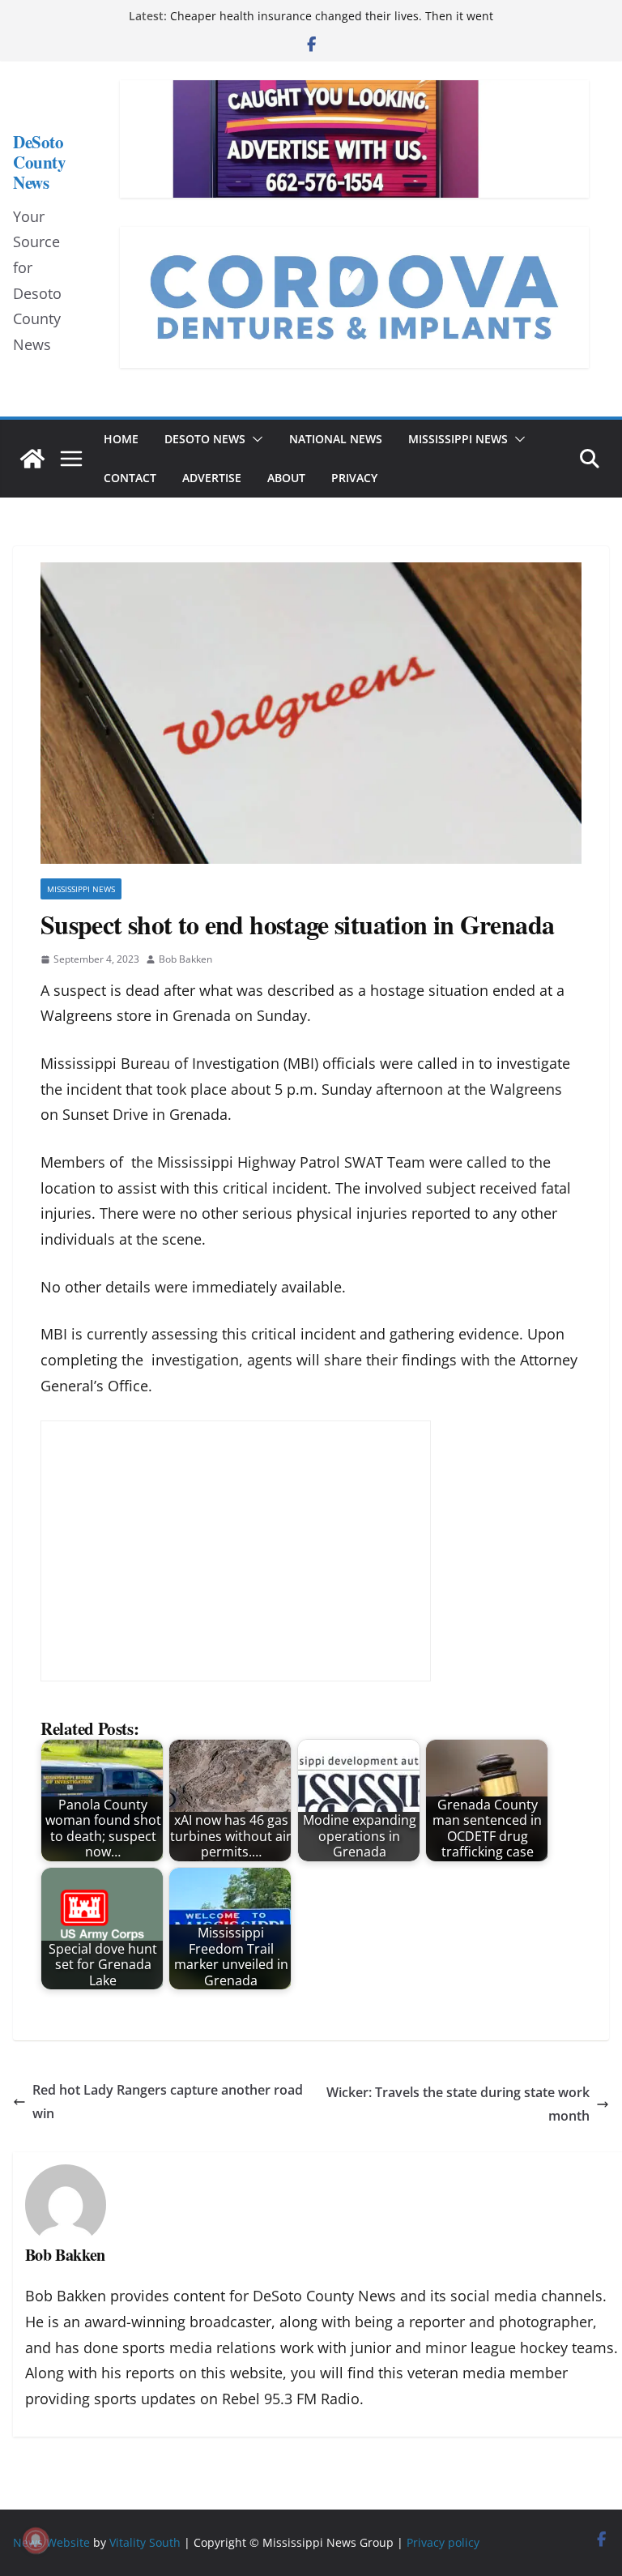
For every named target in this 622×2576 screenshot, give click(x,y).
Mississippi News (458, 439)
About (286, 478)
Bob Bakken (185, 959)
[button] (254, 439)
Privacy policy (443, 2542)
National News (336, 439)
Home (121, 439)
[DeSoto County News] (32, 459)
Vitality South (145, 2542)
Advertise (212, 478)
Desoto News (205, 439)
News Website (51, 2542)
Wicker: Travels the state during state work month (458, 2104)
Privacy (354, 478)
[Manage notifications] (36, 2540)
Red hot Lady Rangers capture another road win (168, 2102)
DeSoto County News (39, 162)
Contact (130, 478)
